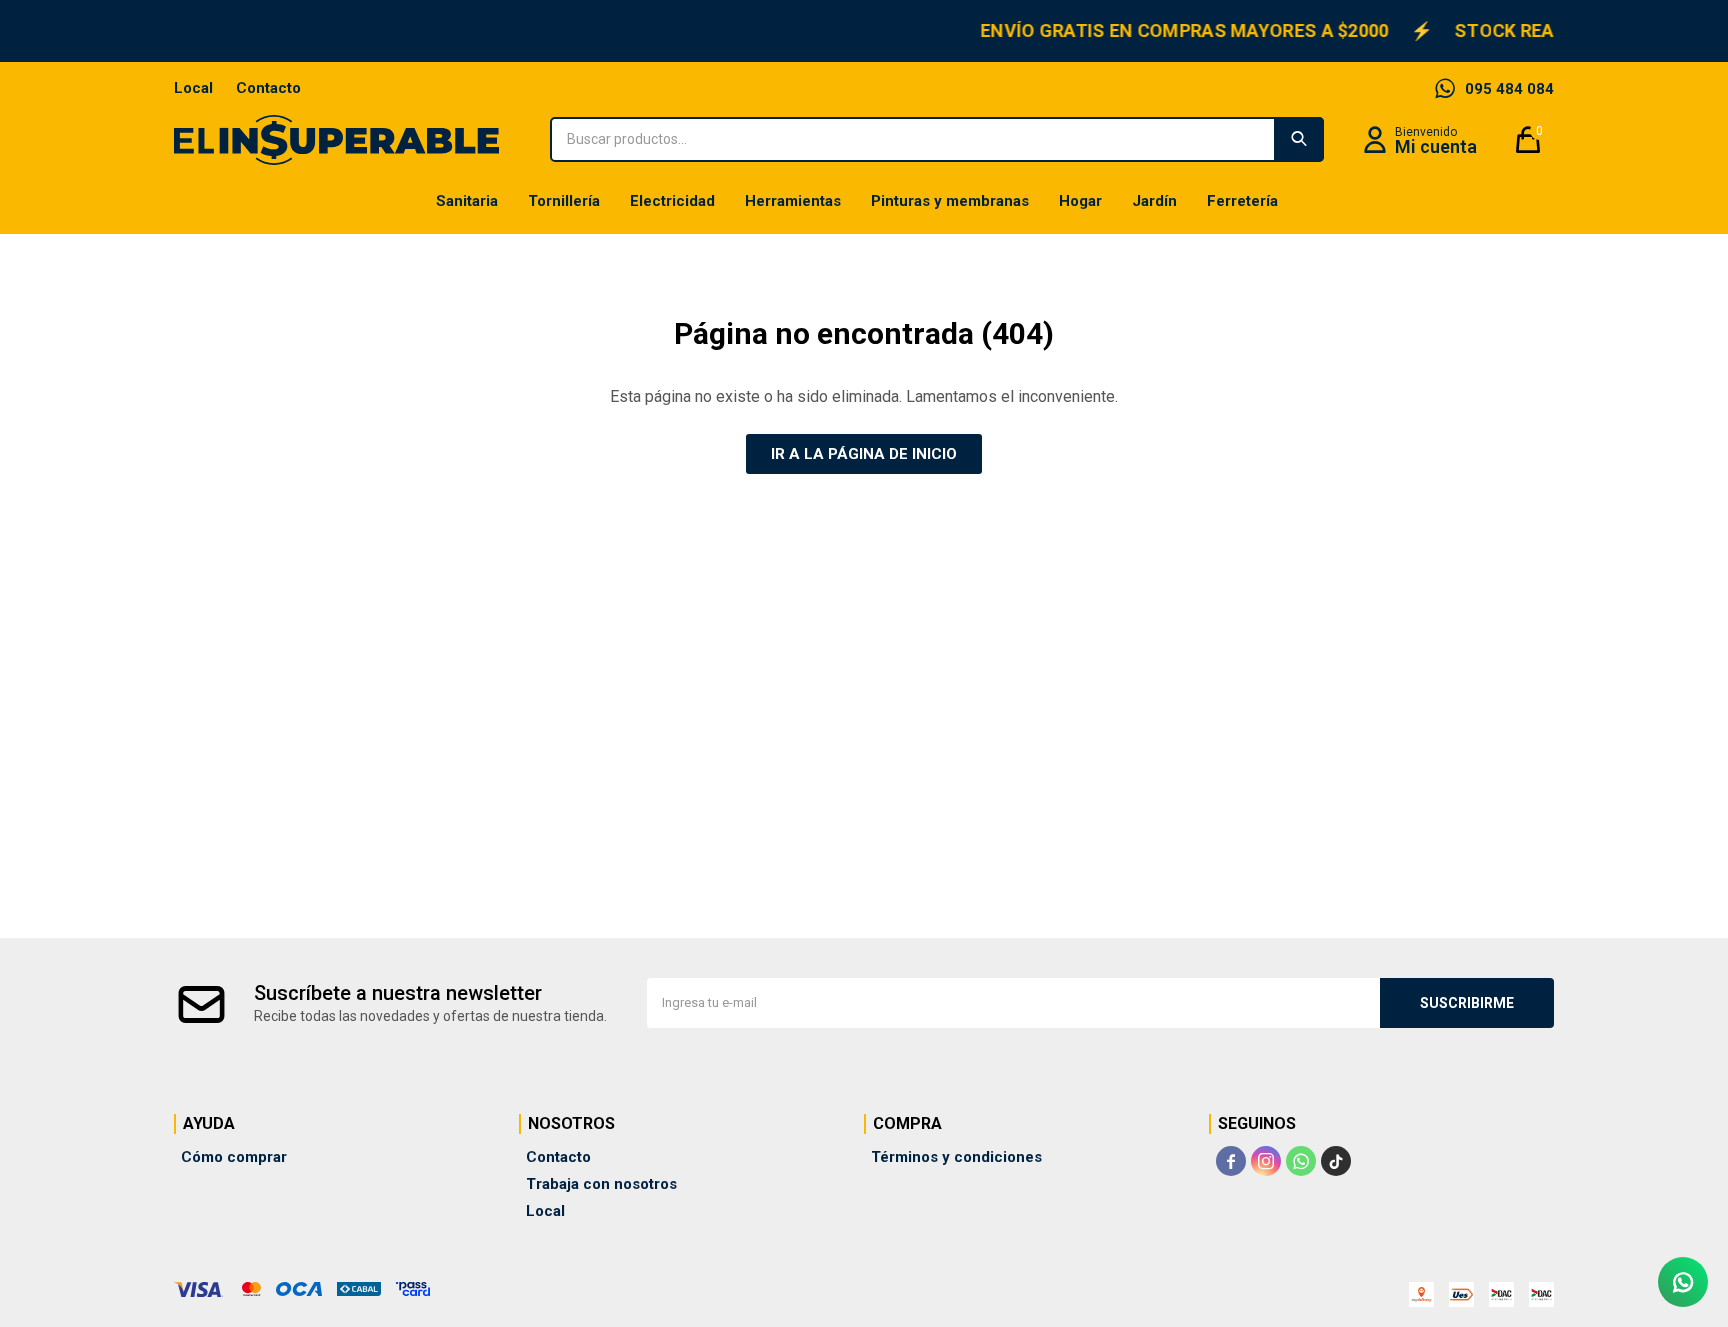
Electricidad (672, 201)
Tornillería (564, 201)
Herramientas (793, 201)
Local (193, 88)
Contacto (268, 88)
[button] (1299, 139)
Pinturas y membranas (950, 201)
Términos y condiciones (956, 1157)
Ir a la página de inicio (864, 454)
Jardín (1154, 201)
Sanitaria (467, 201)
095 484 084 (1509, 89)
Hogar (1080, 201)
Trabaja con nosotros (601, 1184)
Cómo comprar (234, 1157)
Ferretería (1242, 201)
